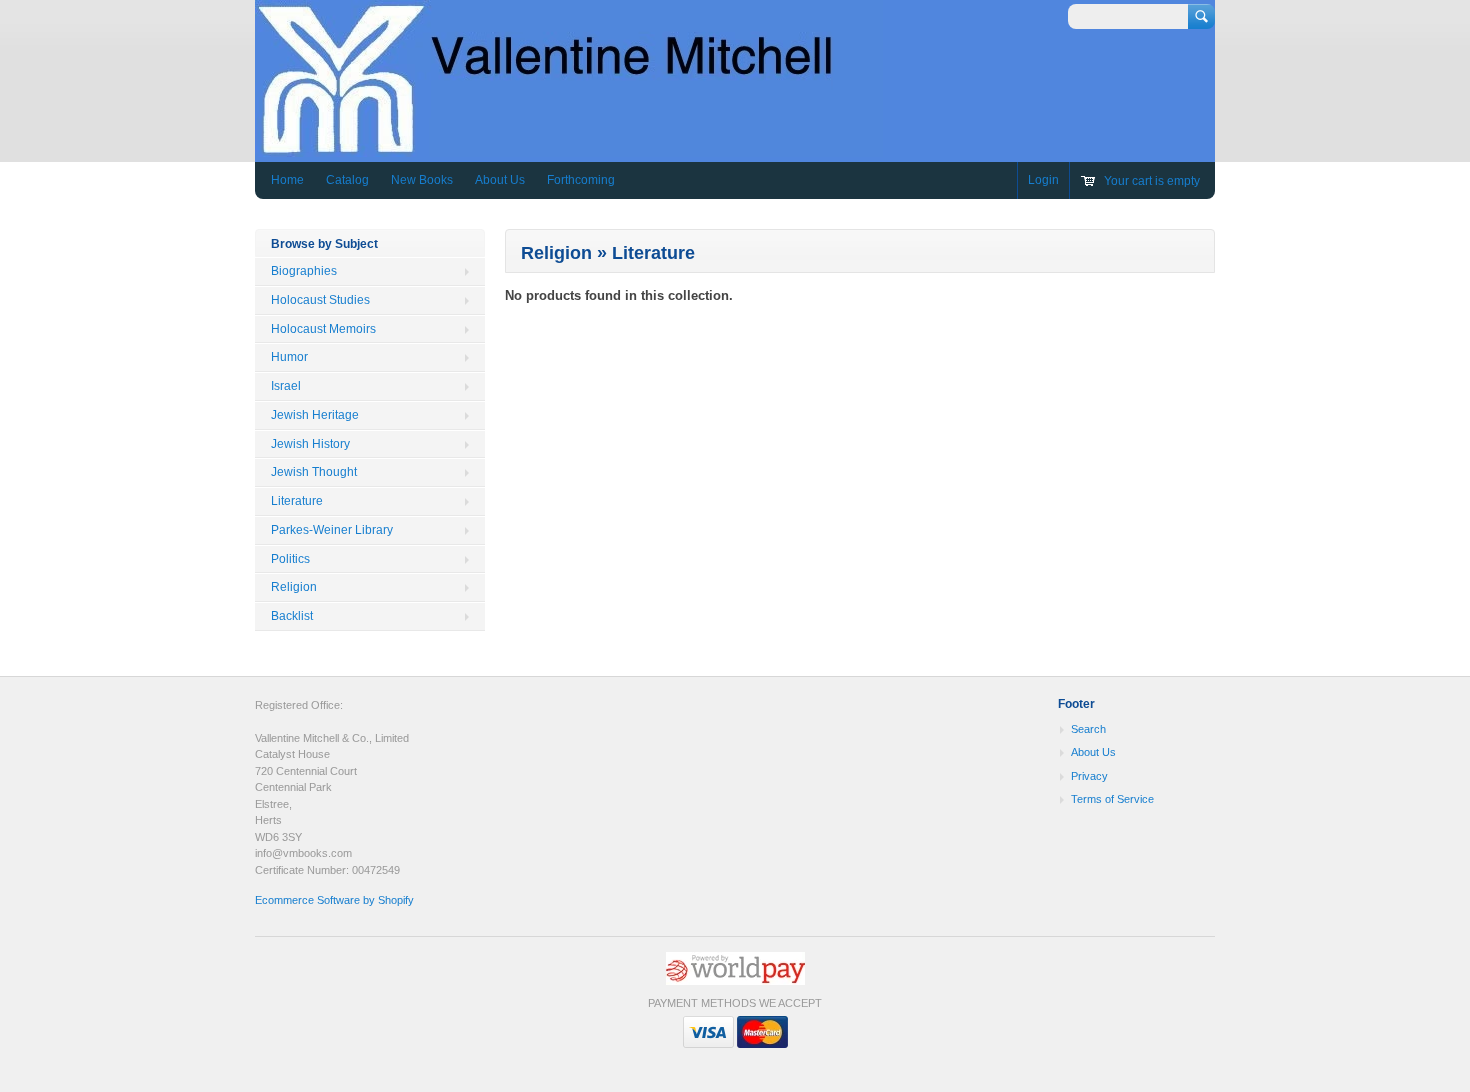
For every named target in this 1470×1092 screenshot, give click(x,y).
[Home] (569, 147)
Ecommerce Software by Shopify (334, 900)
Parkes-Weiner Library (332, 530)
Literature (297, 501)
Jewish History (310, 444)
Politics (290, 559)
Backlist (292, 616)
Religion (294, 587)
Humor (289, 357)
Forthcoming (581, 180)
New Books (422, 180)
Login (1043, 180)
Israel (286, 386)
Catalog (347, 180)
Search (1088, 729)
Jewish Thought (314, 472)
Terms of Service (1112, 799)
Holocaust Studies (320, 300)
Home (287, 180)
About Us (500, 180)
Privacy (1089, 776)
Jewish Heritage (315, 415)
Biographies (304, 271)
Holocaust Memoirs (323, 329)
